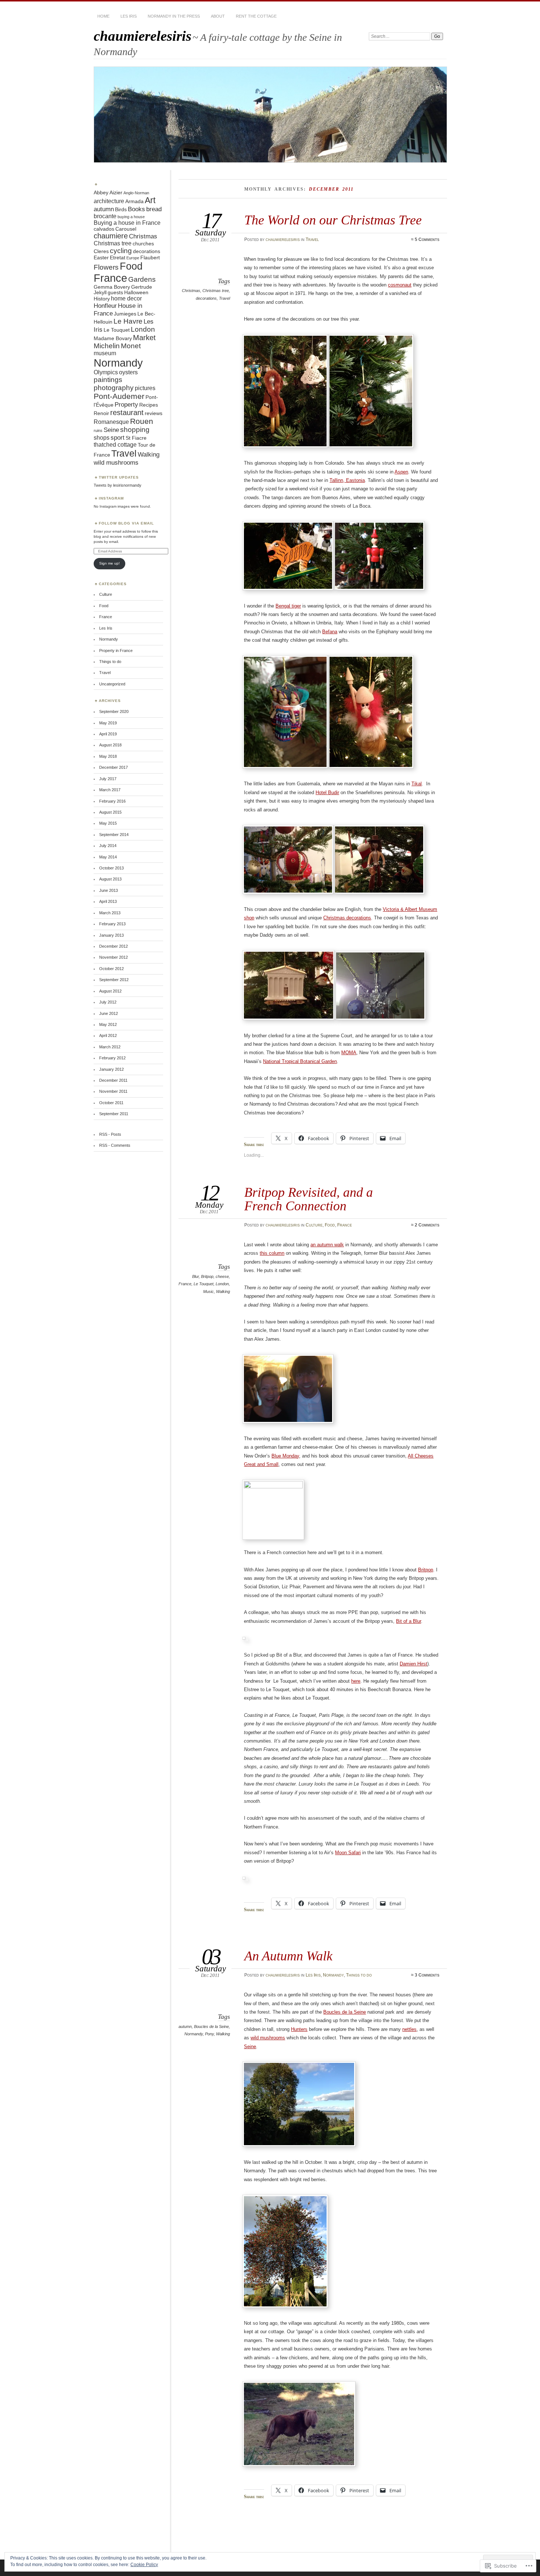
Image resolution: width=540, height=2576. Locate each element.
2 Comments (427, 1225)
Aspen (401, 472)
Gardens (142, 279)
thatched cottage (115, 445)
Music (208, 1291)
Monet (131, 346)
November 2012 (114, 957)
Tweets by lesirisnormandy (118, 485)
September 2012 (114, 980)
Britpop (207, 1276)
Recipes (149, 405)
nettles (409, 2029)
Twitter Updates (119, 477)
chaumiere (111, 236)
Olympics (106, 372)
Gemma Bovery (112, 287)
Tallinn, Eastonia (347, 480)
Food (330, 1225)
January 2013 (111, 935)
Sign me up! (109, 563)
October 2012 (111, 969)
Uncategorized (112, 684)
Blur (195, 1276)
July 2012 (108, 1002)
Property (126, 404)
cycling (121, 251)
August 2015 (110, 812)
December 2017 (114, 767)
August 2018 (110, 745)
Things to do (359, 1975)
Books (136, 209)
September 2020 (114, 711)
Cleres (101, 251)
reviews (154, 413)
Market (144, 338)
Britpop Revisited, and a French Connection (309, 1199)
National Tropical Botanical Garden (300, 1061)
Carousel (126, 229)
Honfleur (105, 306)
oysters (128, 372)
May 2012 (108, 1024)
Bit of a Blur (408, 1621)
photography (114, 388)
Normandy (333, 1975)
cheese (222, 1276)
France (345, 1225)
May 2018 (108, 756)
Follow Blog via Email (126, 523)
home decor (126, 298)
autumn (185, 2026)
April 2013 (108, 901)
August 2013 (110, 879)
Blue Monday (285, 1456)
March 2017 (110, 790)
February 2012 (112, 1058)
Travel (312, 239)
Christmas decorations (347, 918)
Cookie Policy (144, 2565)
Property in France (116, 651)
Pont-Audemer (119, 396)
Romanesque (111, 422)
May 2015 (108, 823)
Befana (330, 632)
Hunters (299, 2029)
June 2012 (109, 1013)
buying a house (131, 217)
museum (105, 353)
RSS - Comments (115, 1145)
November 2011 (113, 1091)
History (102, 299)
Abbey (101, 193)
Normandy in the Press (174, 16)
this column (272, 1253)
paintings (108, 380)
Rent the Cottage (256, 16)
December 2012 (114, 946)
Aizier (116, 193)
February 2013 (112, 924)
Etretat (118, 258)
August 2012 (110, 991)
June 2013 (109, 890)
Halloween (136, 293)
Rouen (142, 421)
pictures (145, 388)
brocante (105, 216)
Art (150, 200)
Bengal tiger (288, 606)
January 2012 (111, 1069)
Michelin (107, 346)
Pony (209, 2034)
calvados (104, 229)
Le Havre (128, 321)
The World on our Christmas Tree (333, 220)
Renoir (101, 413)
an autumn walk (327, 1245)
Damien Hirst (413, 1664)
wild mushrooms (268, 2038)
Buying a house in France (127, 223)
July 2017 (108, 779)
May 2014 (108, 857)
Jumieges (125, 314)
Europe (133, 258)
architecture (109, 201)
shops (102, 438)
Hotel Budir (327, 792)
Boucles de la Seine (211, 2026)
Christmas (191, 291)
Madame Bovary (113, 338)
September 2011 (114, 1114)
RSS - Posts (110, 1134)
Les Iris (129, 16)
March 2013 (110, 913)
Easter (101, 258)
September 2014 (114, 835)
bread (154, 209)
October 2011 (111, 1103)
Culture (314, 1225)
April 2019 (108, 734)
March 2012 (110, 1047)
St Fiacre (136, 438)
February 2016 (112, 801)
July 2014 (108, 846)
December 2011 (113, 1080)
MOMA (349, 1053)
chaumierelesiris (143, 36)
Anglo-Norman (136, 193)
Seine (250, 2047)
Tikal (417, 784)
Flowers (106, 267)
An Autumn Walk (288, 1956)
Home (103, 16)
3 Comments (427, 1975)
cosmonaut (400, 285)
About (218, 16)
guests (115, 293)
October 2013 (111, 868)
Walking (223, 1291)
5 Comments (427, 239)
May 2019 (108, 723)
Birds (121, 210)
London (222, 1284)
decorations (206, 298)
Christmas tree (216, 291)
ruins (98, 430)
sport (118, 437)
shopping (135, 430)
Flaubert (150, 258)
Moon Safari (348, 1853)
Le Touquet (204, 1284)
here (356, 1681)
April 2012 (108, 1035)
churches (143, 244)
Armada (134, 201)
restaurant (127, 412)
